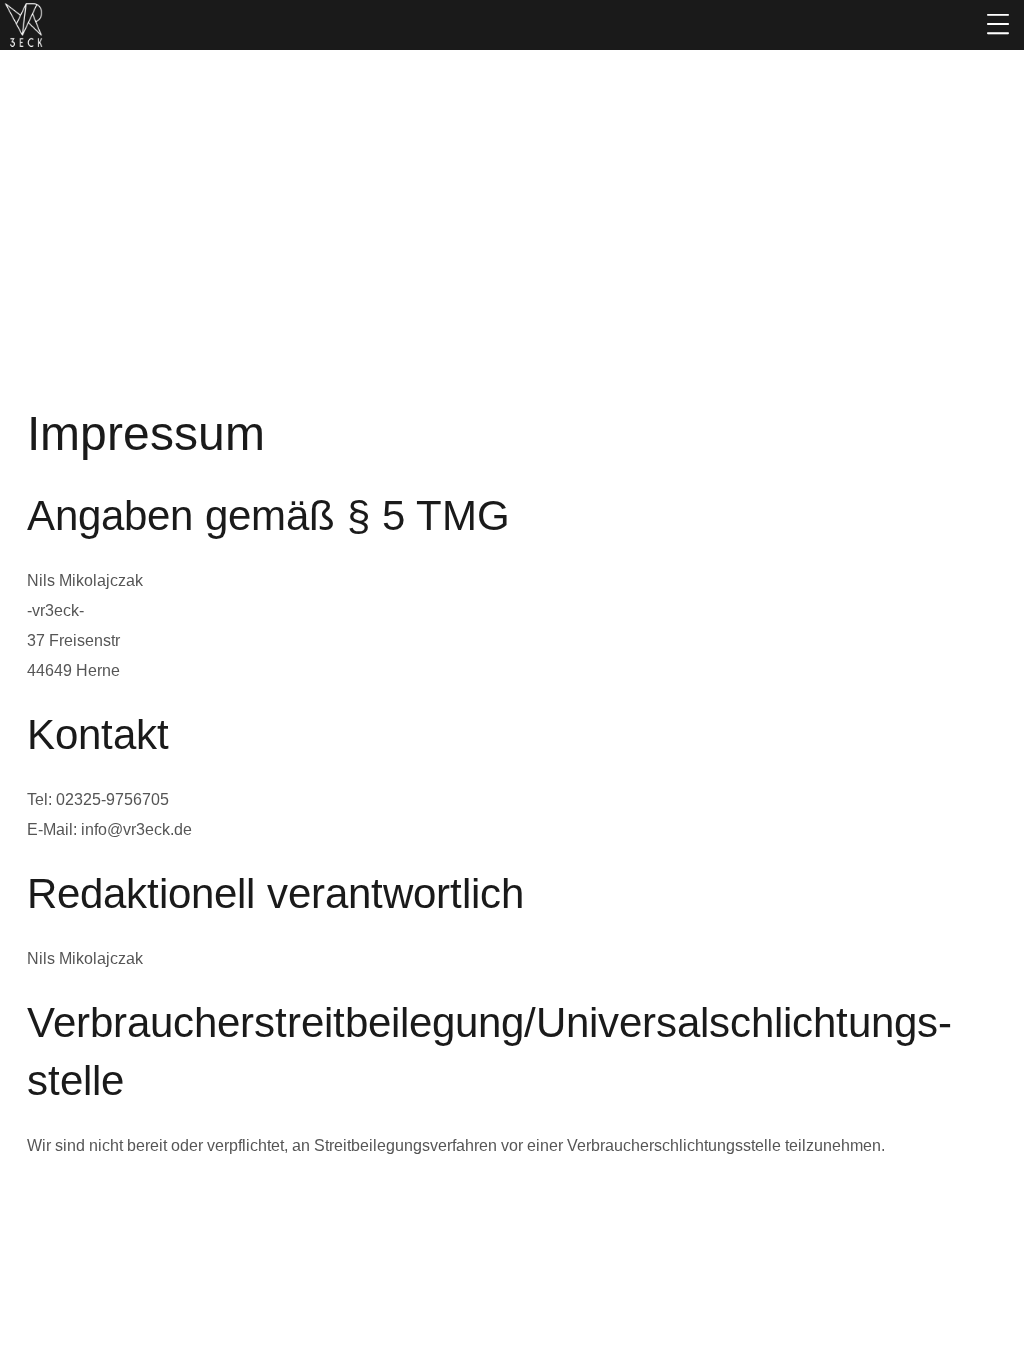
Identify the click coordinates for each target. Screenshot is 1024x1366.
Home (453, 272)
